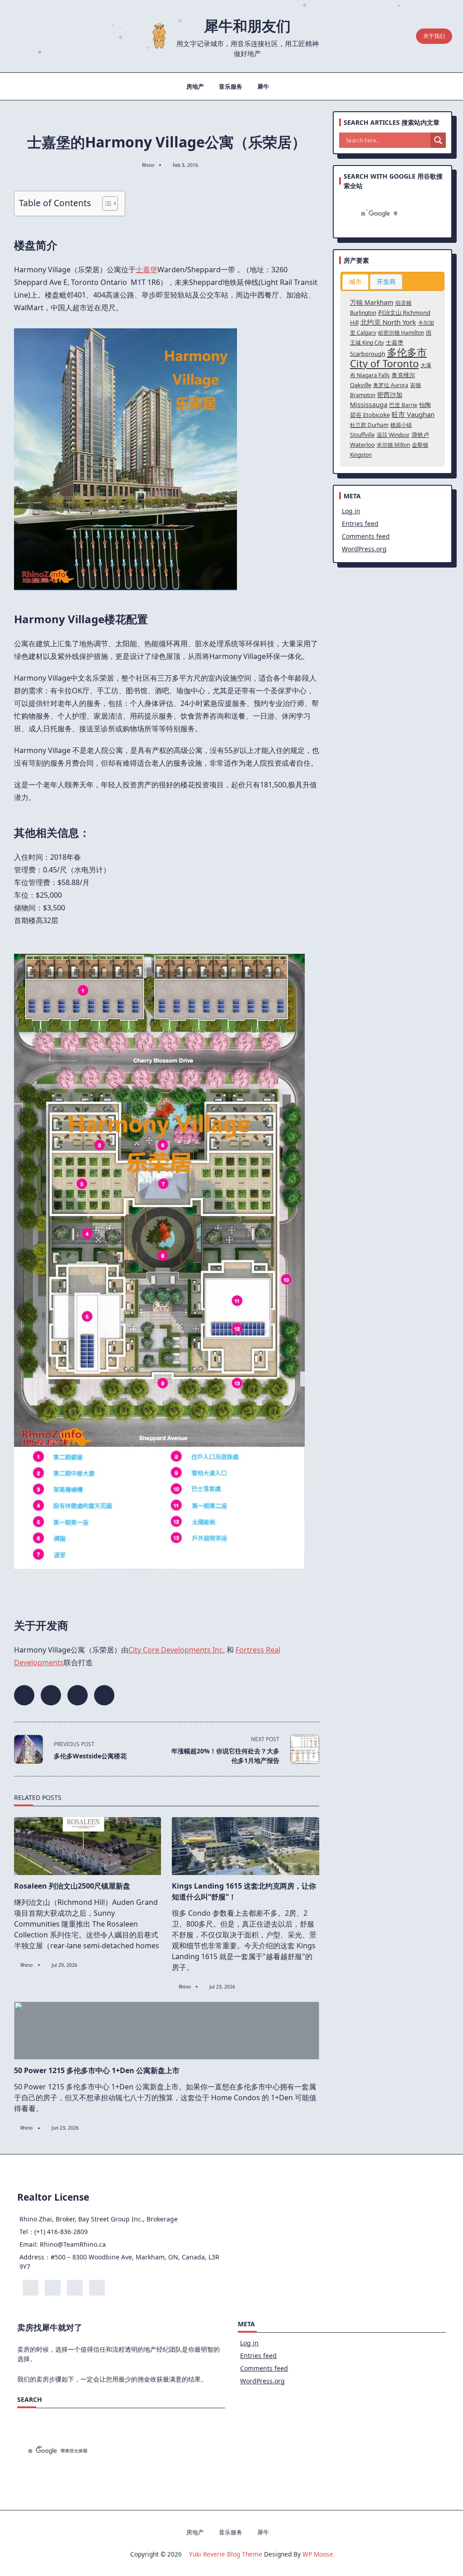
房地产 (195, 86)
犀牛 (263, 86)
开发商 (386, 282)
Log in (351, 511)
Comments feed (366, 536)
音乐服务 (231, 86)
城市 (355, 282)
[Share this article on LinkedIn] (78, 1695)
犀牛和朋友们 (247, 26)
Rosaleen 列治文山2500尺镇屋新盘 (72, 1886)
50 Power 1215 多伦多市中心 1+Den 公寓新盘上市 (97, 2070)
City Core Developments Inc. (177, 1650)
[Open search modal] (405, 36)
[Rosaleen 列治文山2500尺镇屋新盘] (88, 1846)
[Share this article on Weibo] (104, 1695)
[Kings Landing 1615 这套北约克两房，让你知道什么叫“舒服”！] (246, 1846)
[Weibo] (61, 36)
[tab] (355, 282)
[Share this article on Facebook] (24, 1695)
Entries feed (360, 523)
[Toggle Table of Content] (106, 204)
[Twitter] (33, 36)
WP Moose (318, 2554)
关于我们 (434, 36)
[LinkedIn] (47, 36)
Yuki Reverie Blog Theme (226, 2554)
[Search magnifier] (438, 140)
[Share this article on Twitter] (51, 1695)
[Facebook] (20, 36)
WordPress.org (364, 549)
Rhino (148, 165)
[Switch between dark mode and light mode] (389, 36)
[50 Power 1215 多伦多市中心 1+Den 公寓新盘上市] (167, 2031)
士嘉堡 (146, 270)
